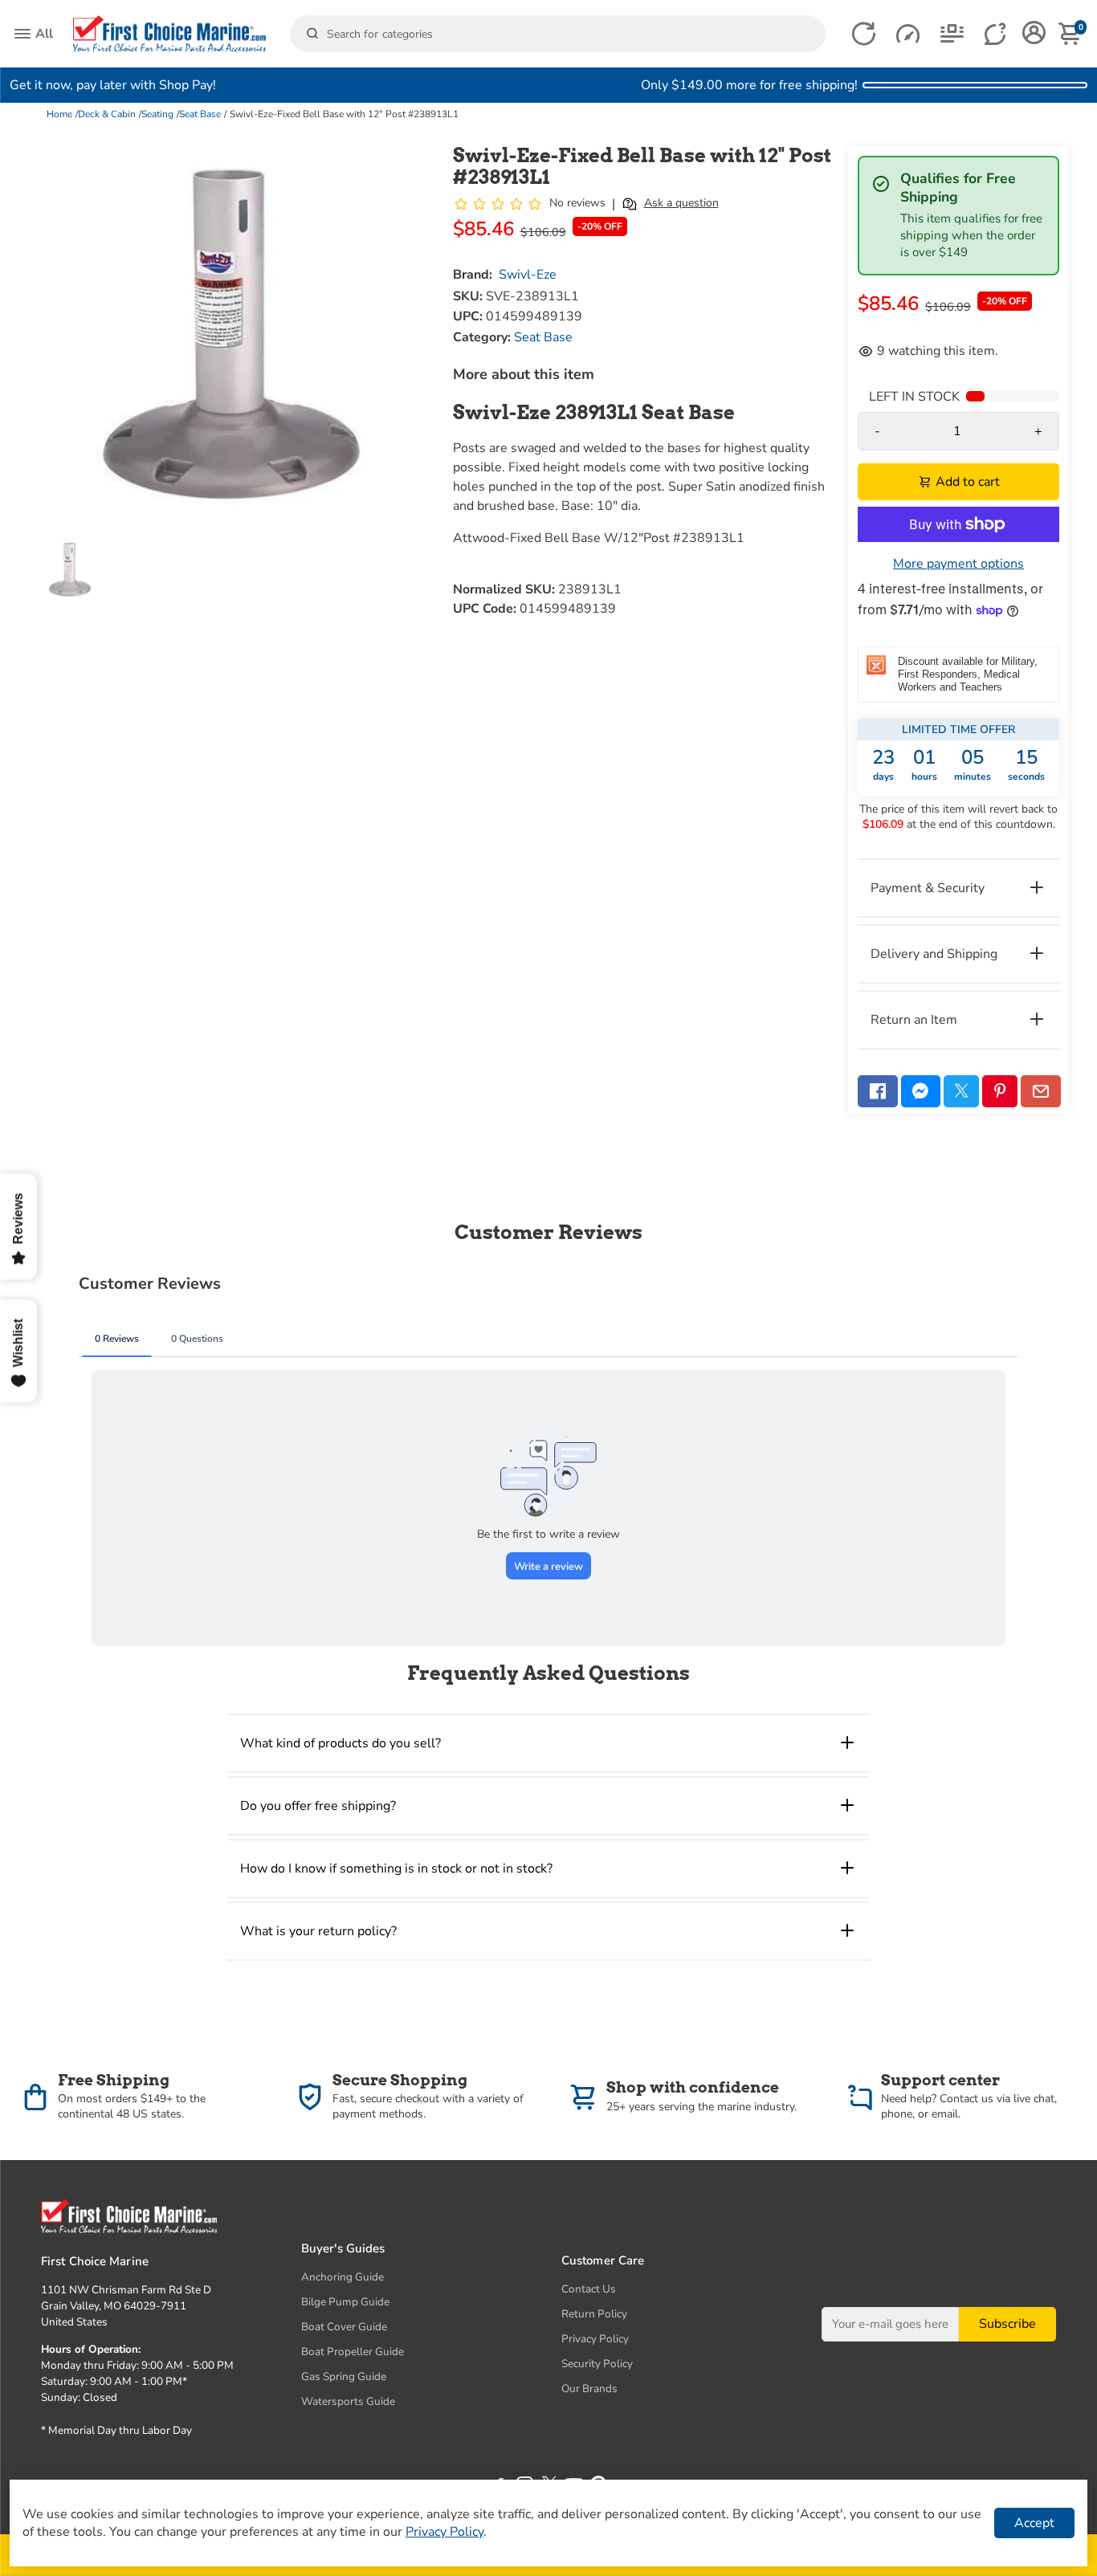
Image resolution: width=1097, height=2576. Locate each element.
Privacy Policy (595, 2339)
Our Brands (589, 2389)
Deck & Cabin (107, 114)
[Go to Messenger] (921, 1091)
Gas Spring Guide (344, 2376)
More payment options (958, 564)
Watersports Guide (348, 2401)
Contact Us (589, 2289)
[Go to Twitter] (961, 1091)
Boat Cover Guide (344, 2327)
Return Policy (594, 2314)
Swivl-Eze (528, 275)
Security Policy (597, 2364)
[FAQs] (996, 34)
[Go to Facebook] (878, 1091)
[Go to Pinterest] (1000, 1091)
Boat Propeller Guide (353, 2352)
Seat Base (200, 114)
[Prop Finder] (864, 34)
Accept (1034, 2523)
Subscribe (1007, 2324)
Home (59, 114)
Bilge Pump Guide (345, 2302)
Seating (157, 114)
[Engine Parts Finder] (908, 34)
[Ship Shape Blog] (952, 34)
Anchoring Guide (343, 2277)
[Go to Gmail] (1041, 1091)
